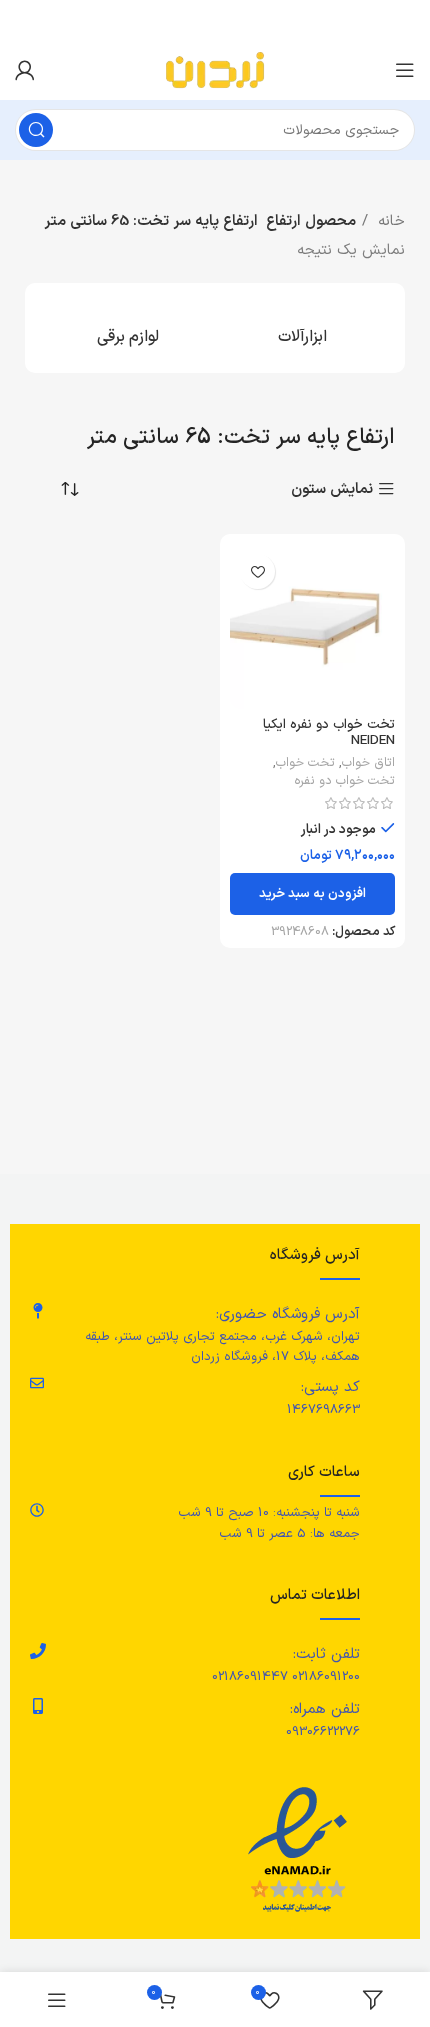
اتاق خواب (368, 763)
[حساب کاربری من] (25, 70)
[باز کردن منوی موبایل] (405, 70)
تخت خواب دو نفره (344, 781)
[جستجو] (36, 130)
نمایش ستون (332, 489)
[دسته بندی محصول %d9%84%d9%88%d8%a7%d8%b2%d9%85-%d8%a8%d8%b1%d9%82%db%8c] (127, 328)
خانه (389, 221)
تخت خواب (305, 763)
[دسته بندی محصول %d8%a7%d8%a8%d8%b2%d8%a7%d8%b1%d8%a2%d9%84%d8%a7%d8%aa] (302, 328)
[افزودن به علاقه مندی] (257, 571)
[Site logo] (215, 69)
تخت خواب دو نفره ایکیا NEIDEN (329, 732)
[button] (312, 894)
